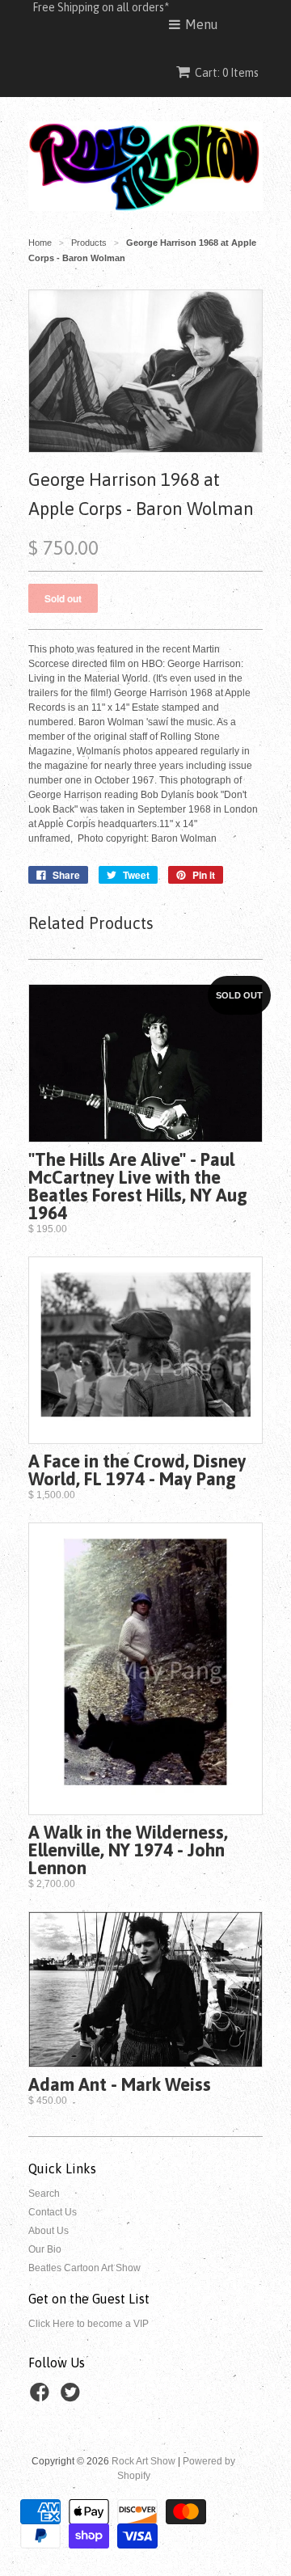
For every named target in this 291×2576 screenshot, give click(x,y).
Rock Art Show (143, 2461)
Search (44, 2194)
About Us (48, 2231)
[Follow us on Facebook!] (42, 2397)
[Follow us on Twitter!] (73, 2397)
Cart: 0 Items (227, 73)
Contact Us (53, 2212)
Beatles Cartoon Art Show (84, 2268)
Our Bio (45, 2249)
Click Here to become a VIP (89, 2324)
